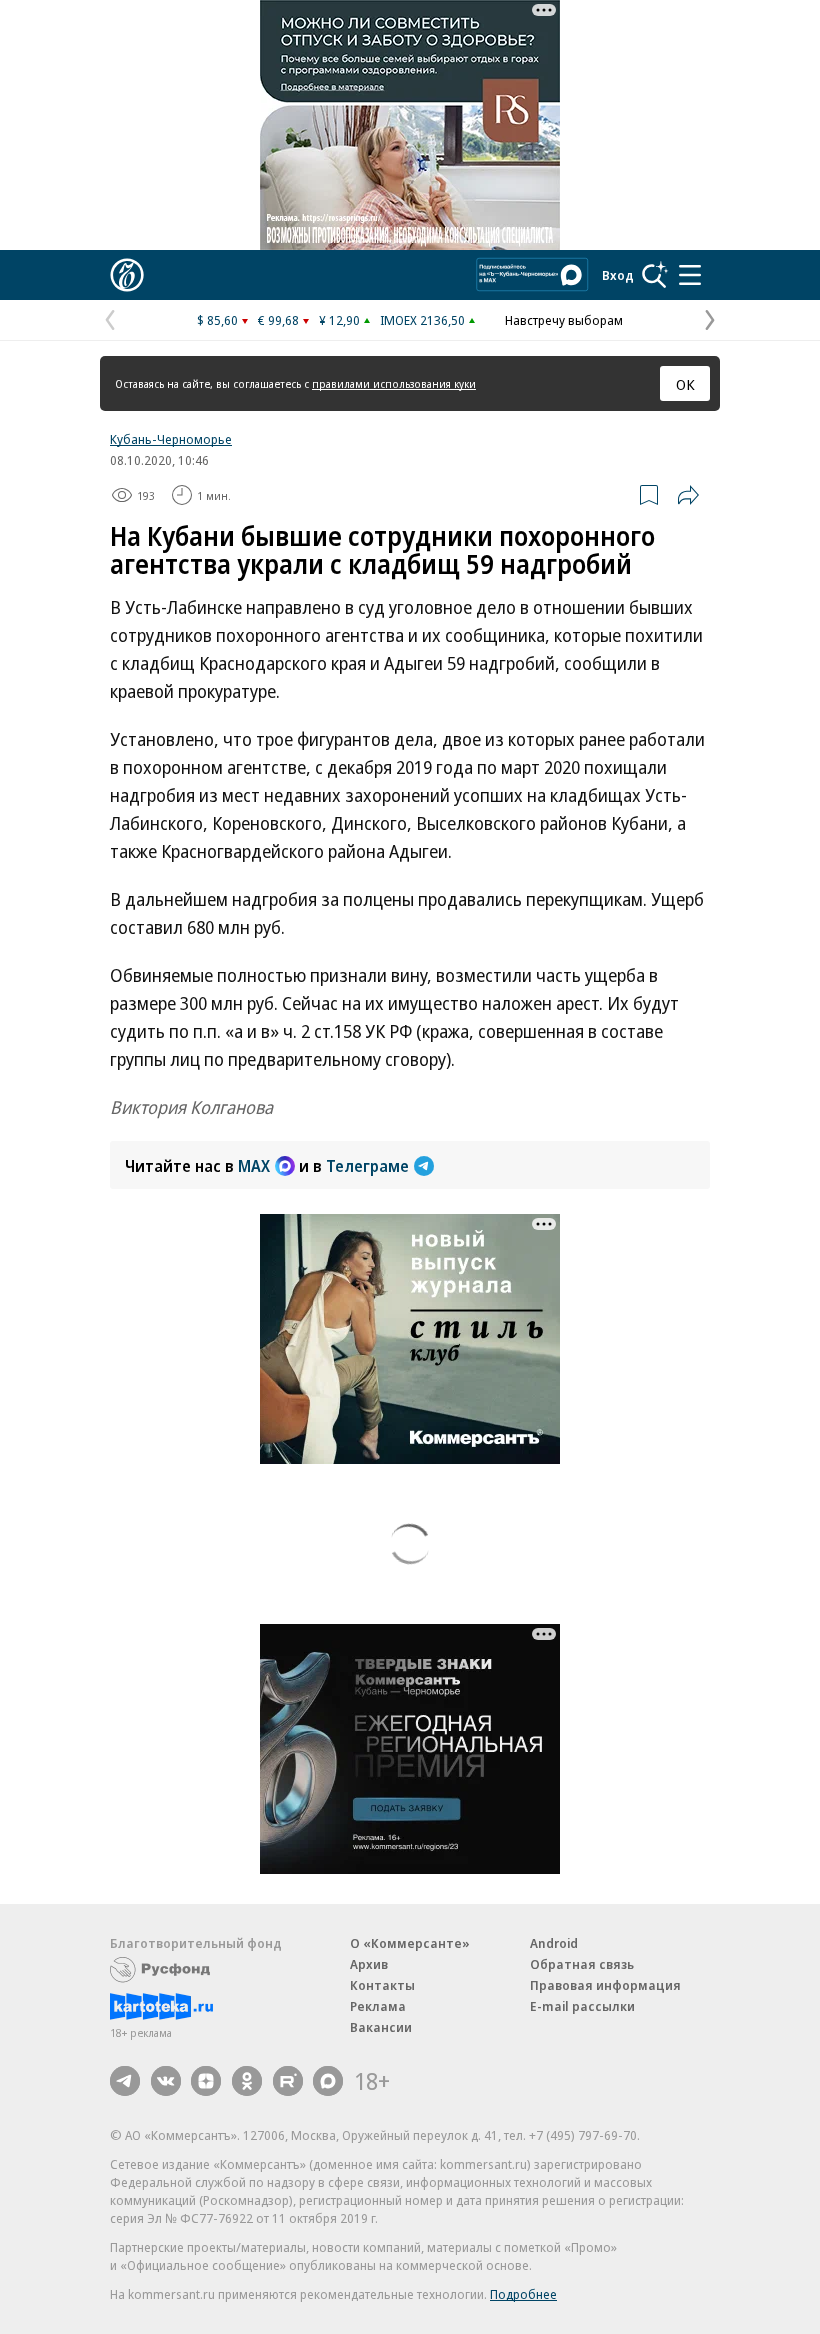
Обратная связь (582, 1964)
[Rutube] (288, 2081)
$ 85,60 (217, 320)
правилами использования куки (394, 383)
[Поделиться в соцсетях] (688, 495)
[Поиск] (655, 275)
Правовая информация (605, 1985)
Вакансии (381, 2027)
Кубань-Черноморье (171, 439)
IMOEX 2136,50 (422, 320)
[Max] (328, 2081)
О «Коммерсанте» (410, 1943)
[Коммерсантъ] (127, 275)
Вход (618, 275)
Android (554, 1943)
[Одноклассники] (247, 2081)
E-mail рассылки (582, 2006)
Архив (369, 1964)
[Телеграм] (125, 2081)
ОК (685, 384)
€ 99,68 (278, 320)
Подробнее (523, 2294)
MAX (254, 1166)
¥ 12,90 (339, 320)
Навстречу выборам (564, 320)
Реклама (378, 2006)
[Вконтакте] (166, 2081)
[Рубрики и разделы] (690, 275)
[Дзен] (206, 2081)
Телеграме (367, 1166)
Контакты (382, 1985)
